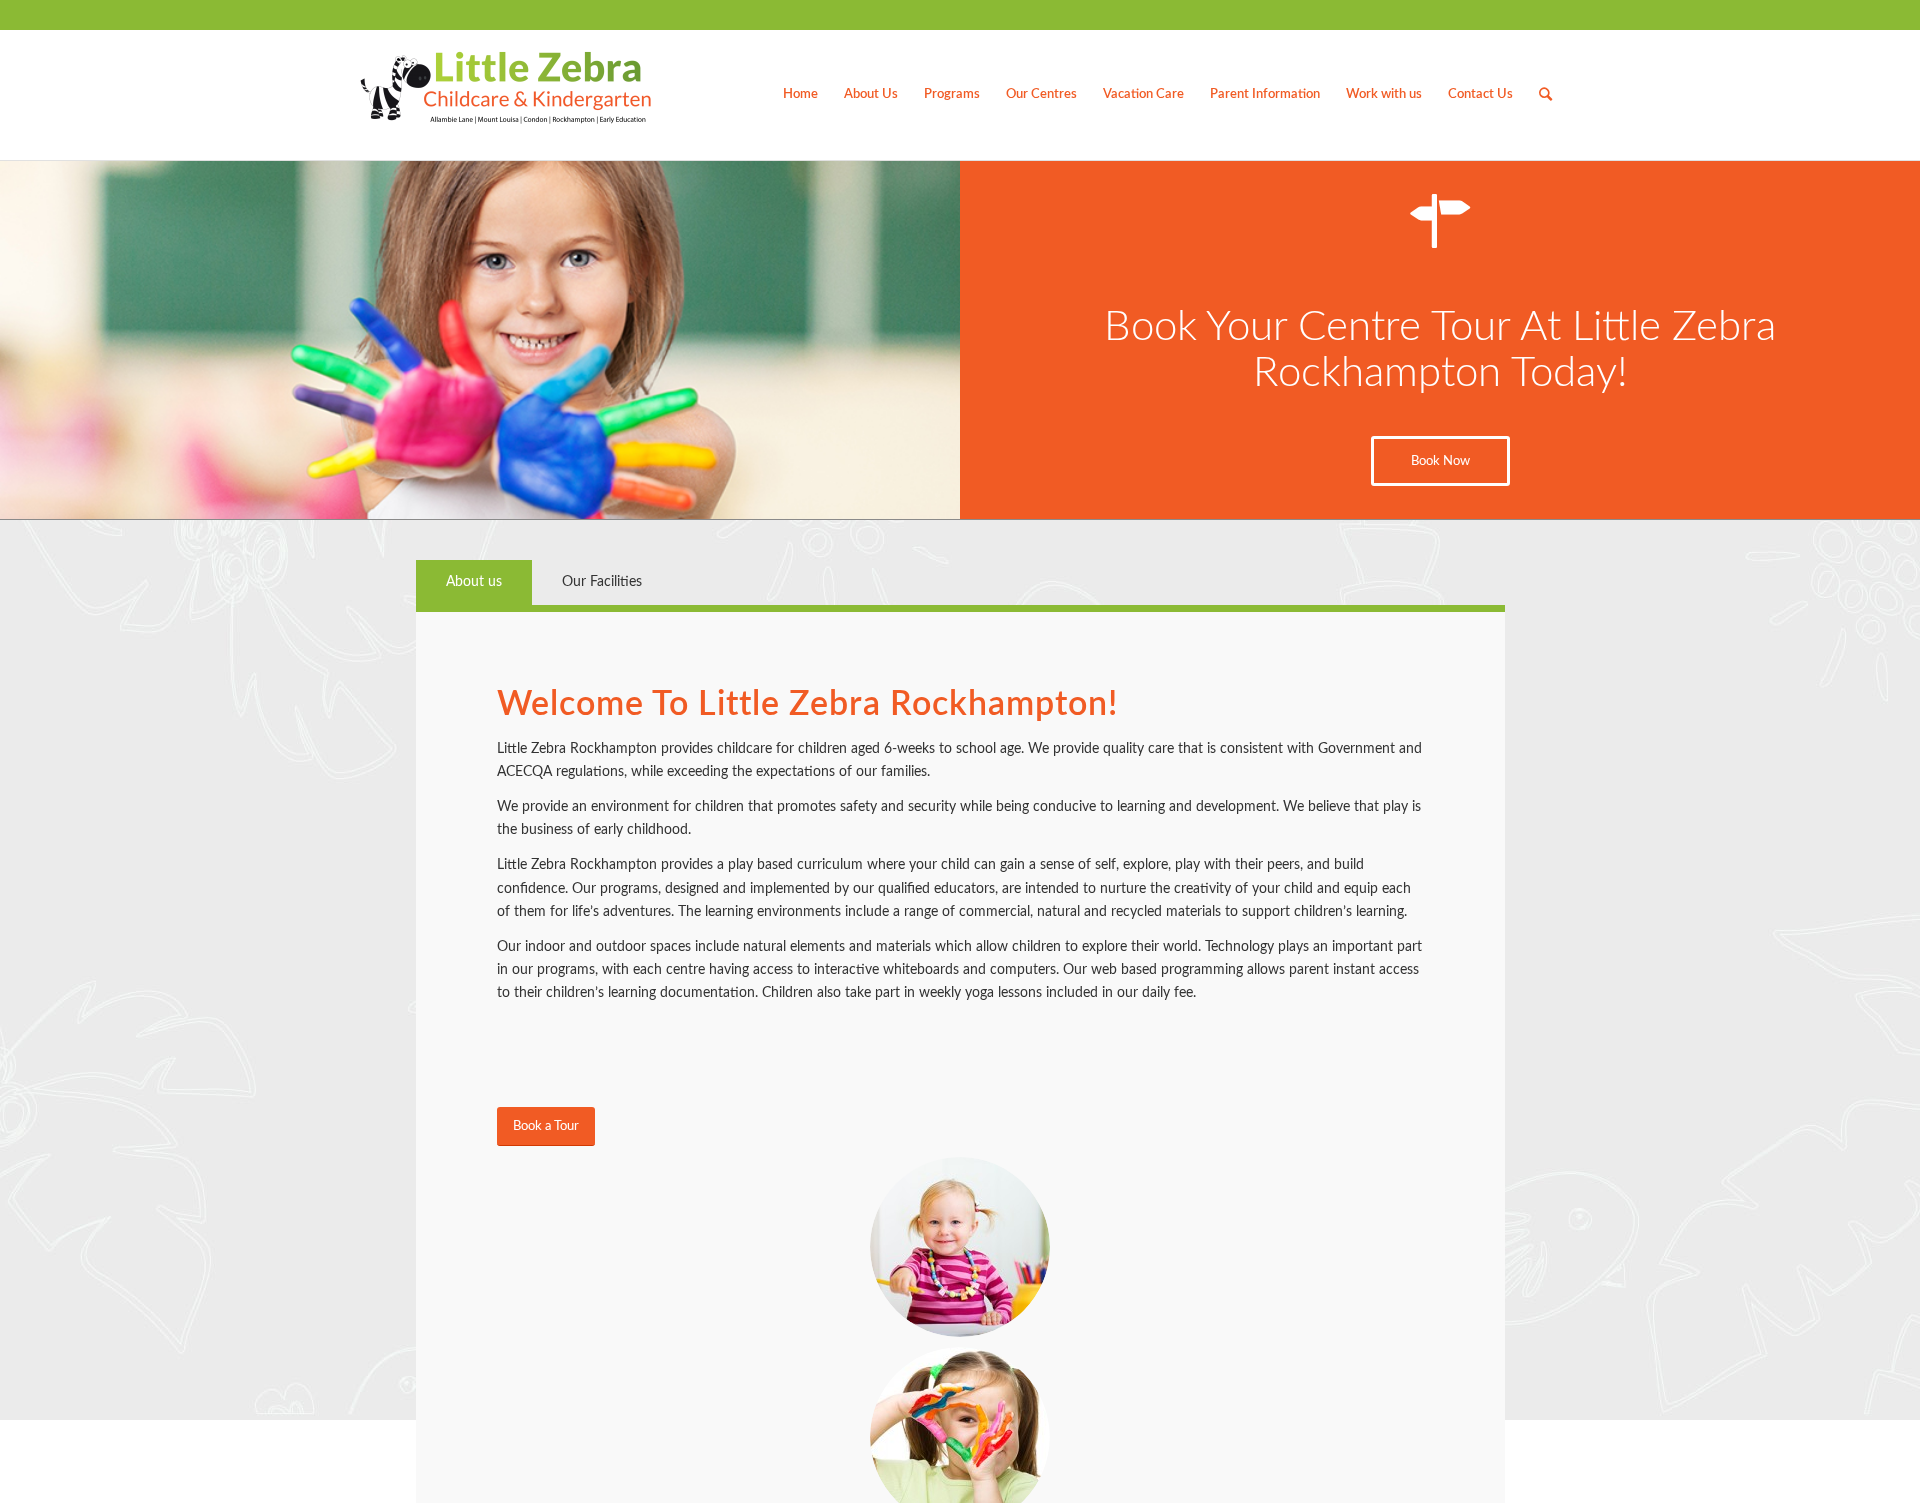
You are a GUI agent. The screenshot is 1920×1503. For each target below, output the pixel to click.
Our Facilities (602, 582)
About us (474, 582)
